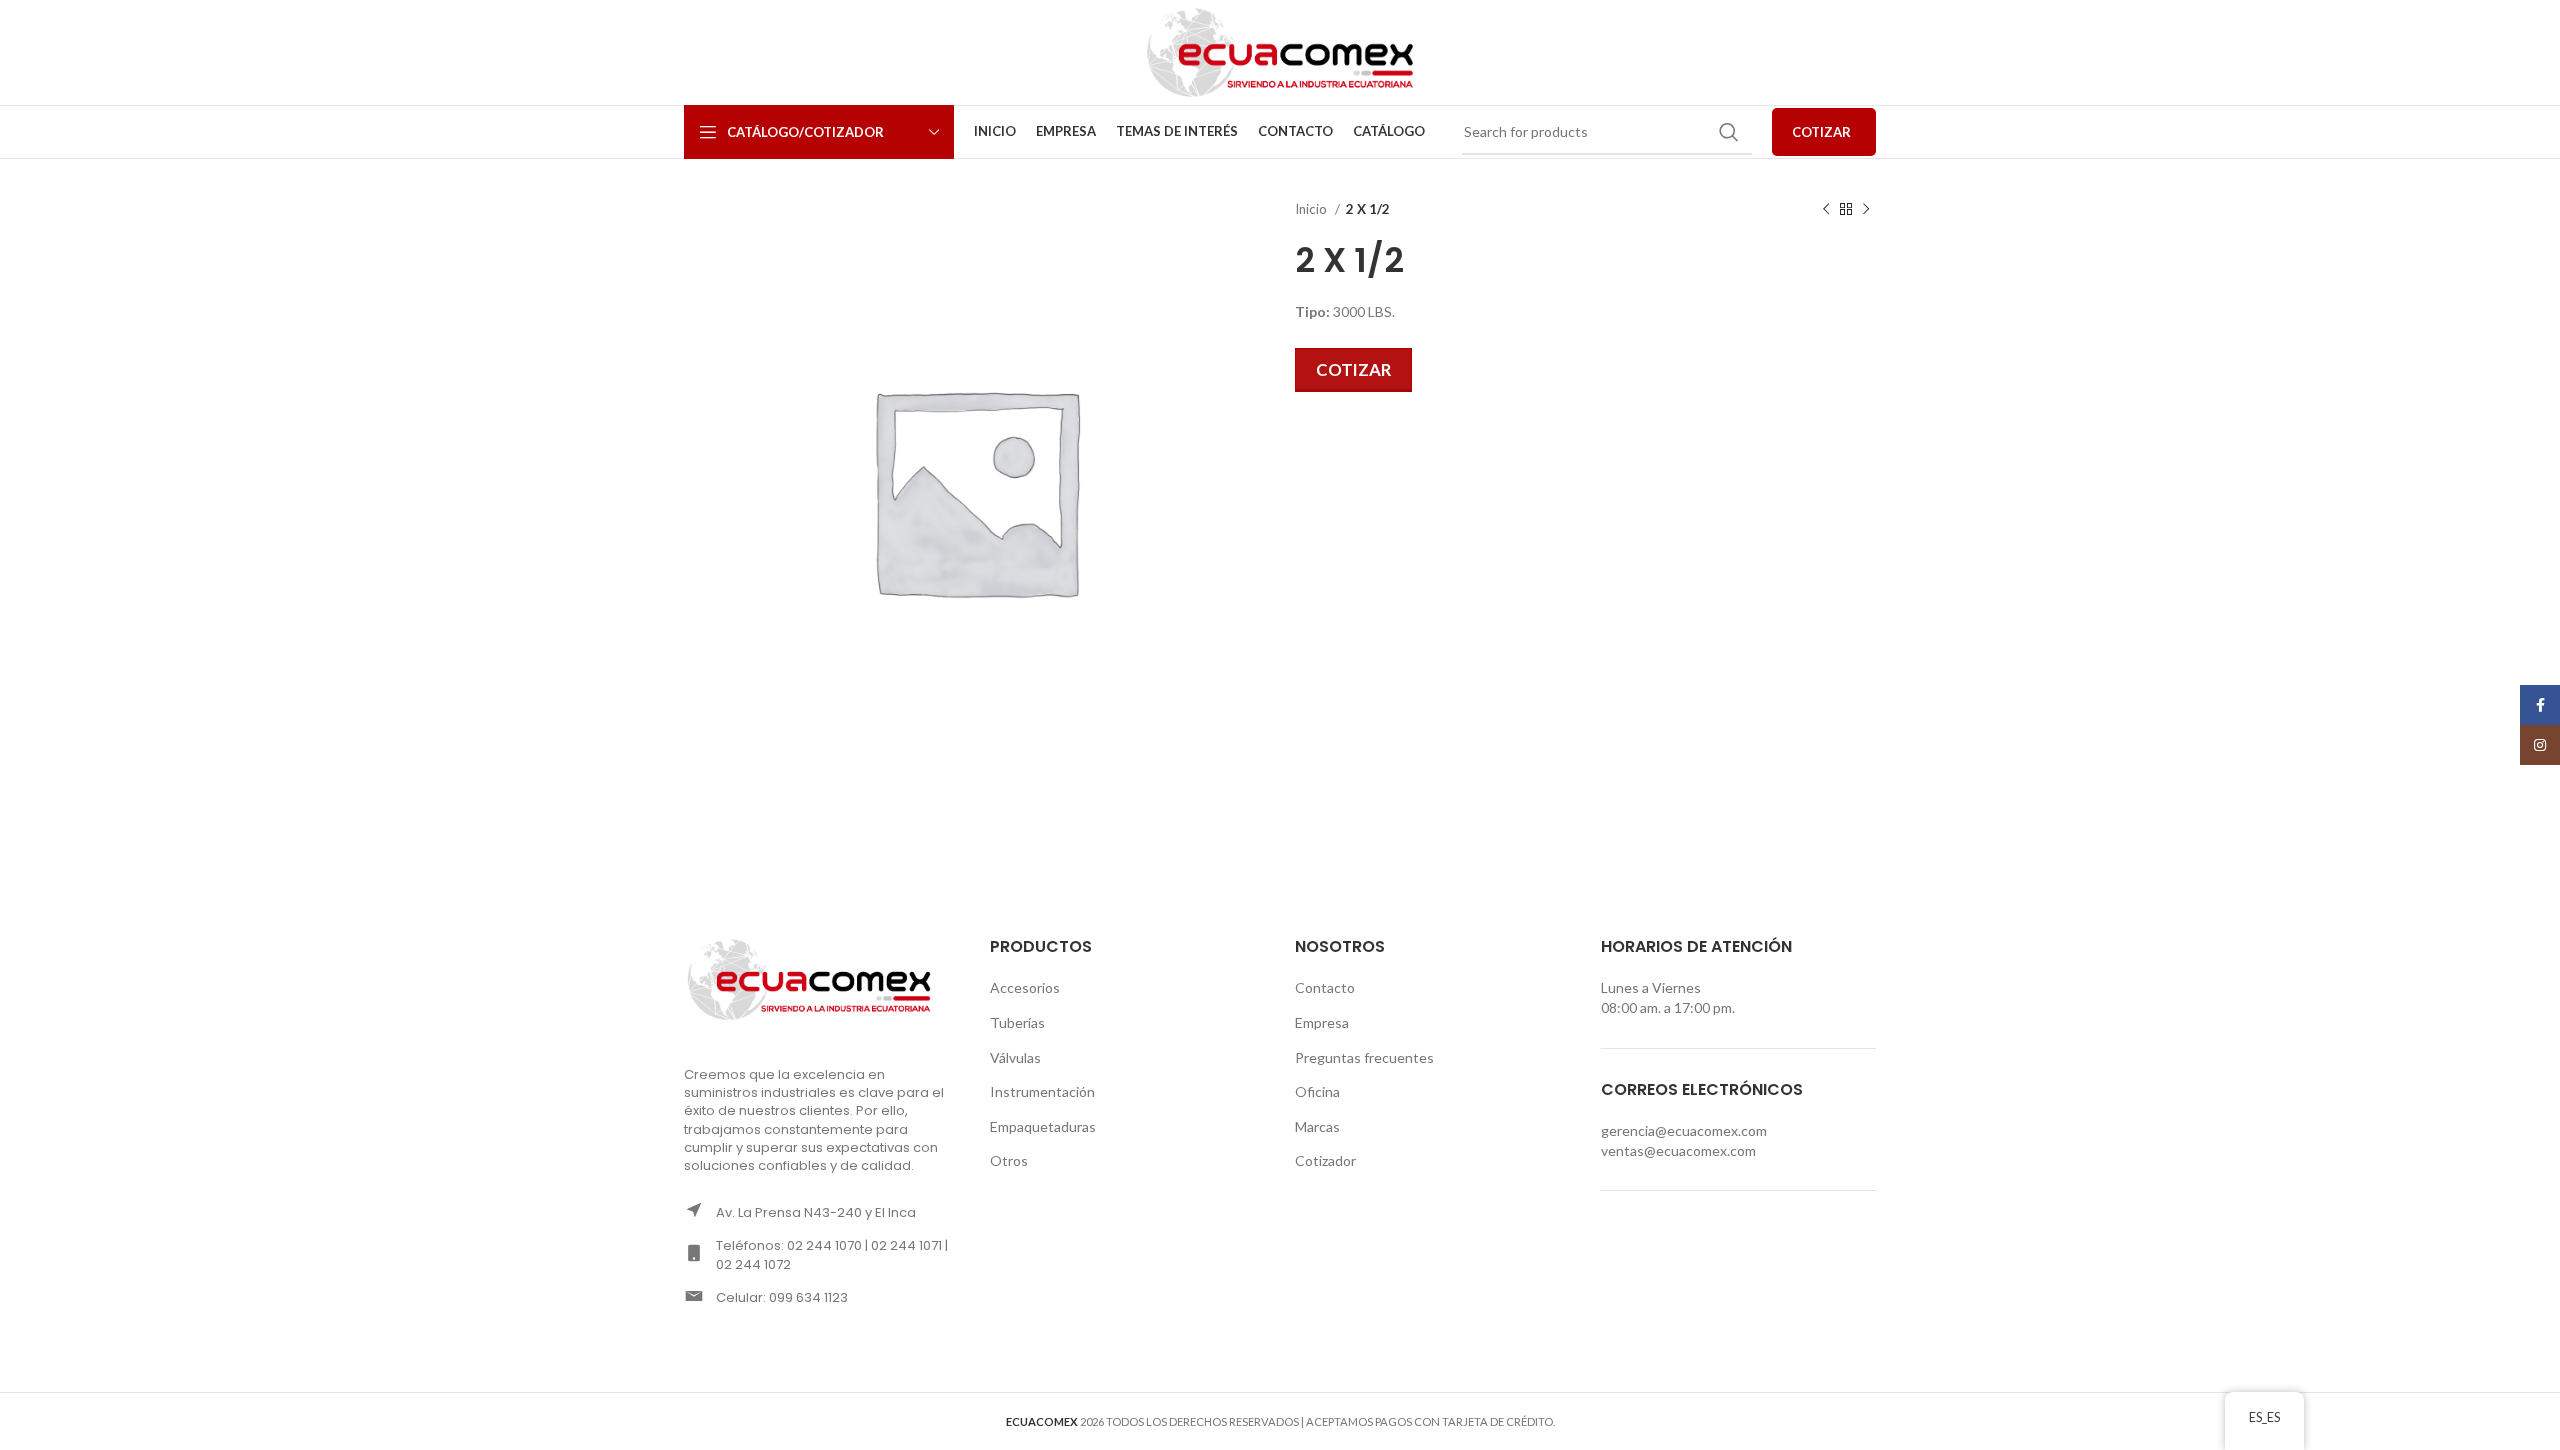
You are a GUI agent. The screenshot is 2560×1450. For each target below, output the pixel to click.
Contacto (1325, 987)
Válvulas (1015, 1057)
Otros (1009, 1160)
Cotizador (1325, 1160)
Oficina (1317, 1091)
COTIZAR (1821, 132)
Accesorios (1025, 987)
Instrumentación (1042, 1091)
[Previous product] (1826, 210)
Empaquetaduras (1043, 1126)
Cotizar (1353, 369)
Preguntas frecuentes (1364, 1057)
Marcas (1317, 1126)
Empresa (1322, 1022)
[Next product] (1866, 210)
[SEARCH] (1729, 132)
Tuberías (1017, 1022)
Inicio (1312, 209)
